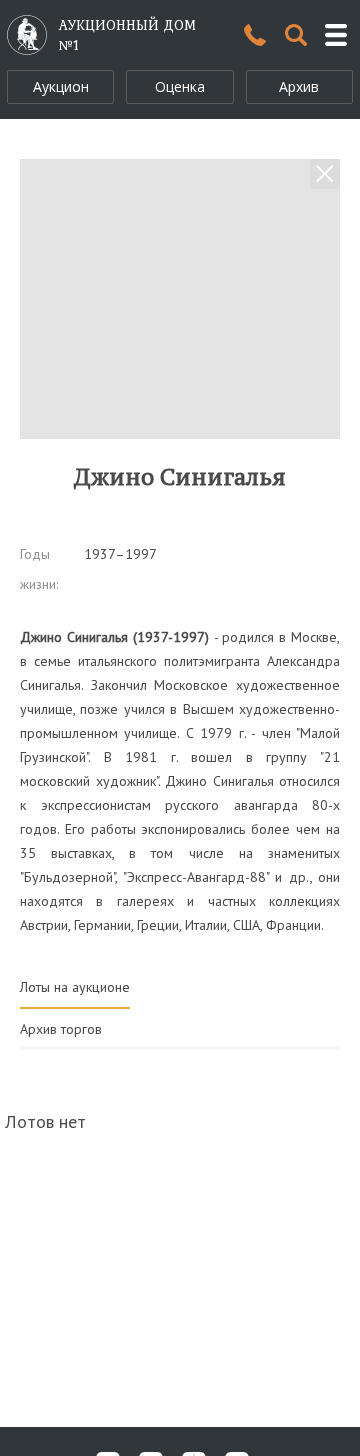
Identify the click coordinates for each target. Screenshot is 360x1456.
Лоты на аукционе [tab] (75, 987)
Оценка (180, 86)
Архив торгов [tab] (61, 1029)
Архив (299, 86)
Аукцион (61, 86)
